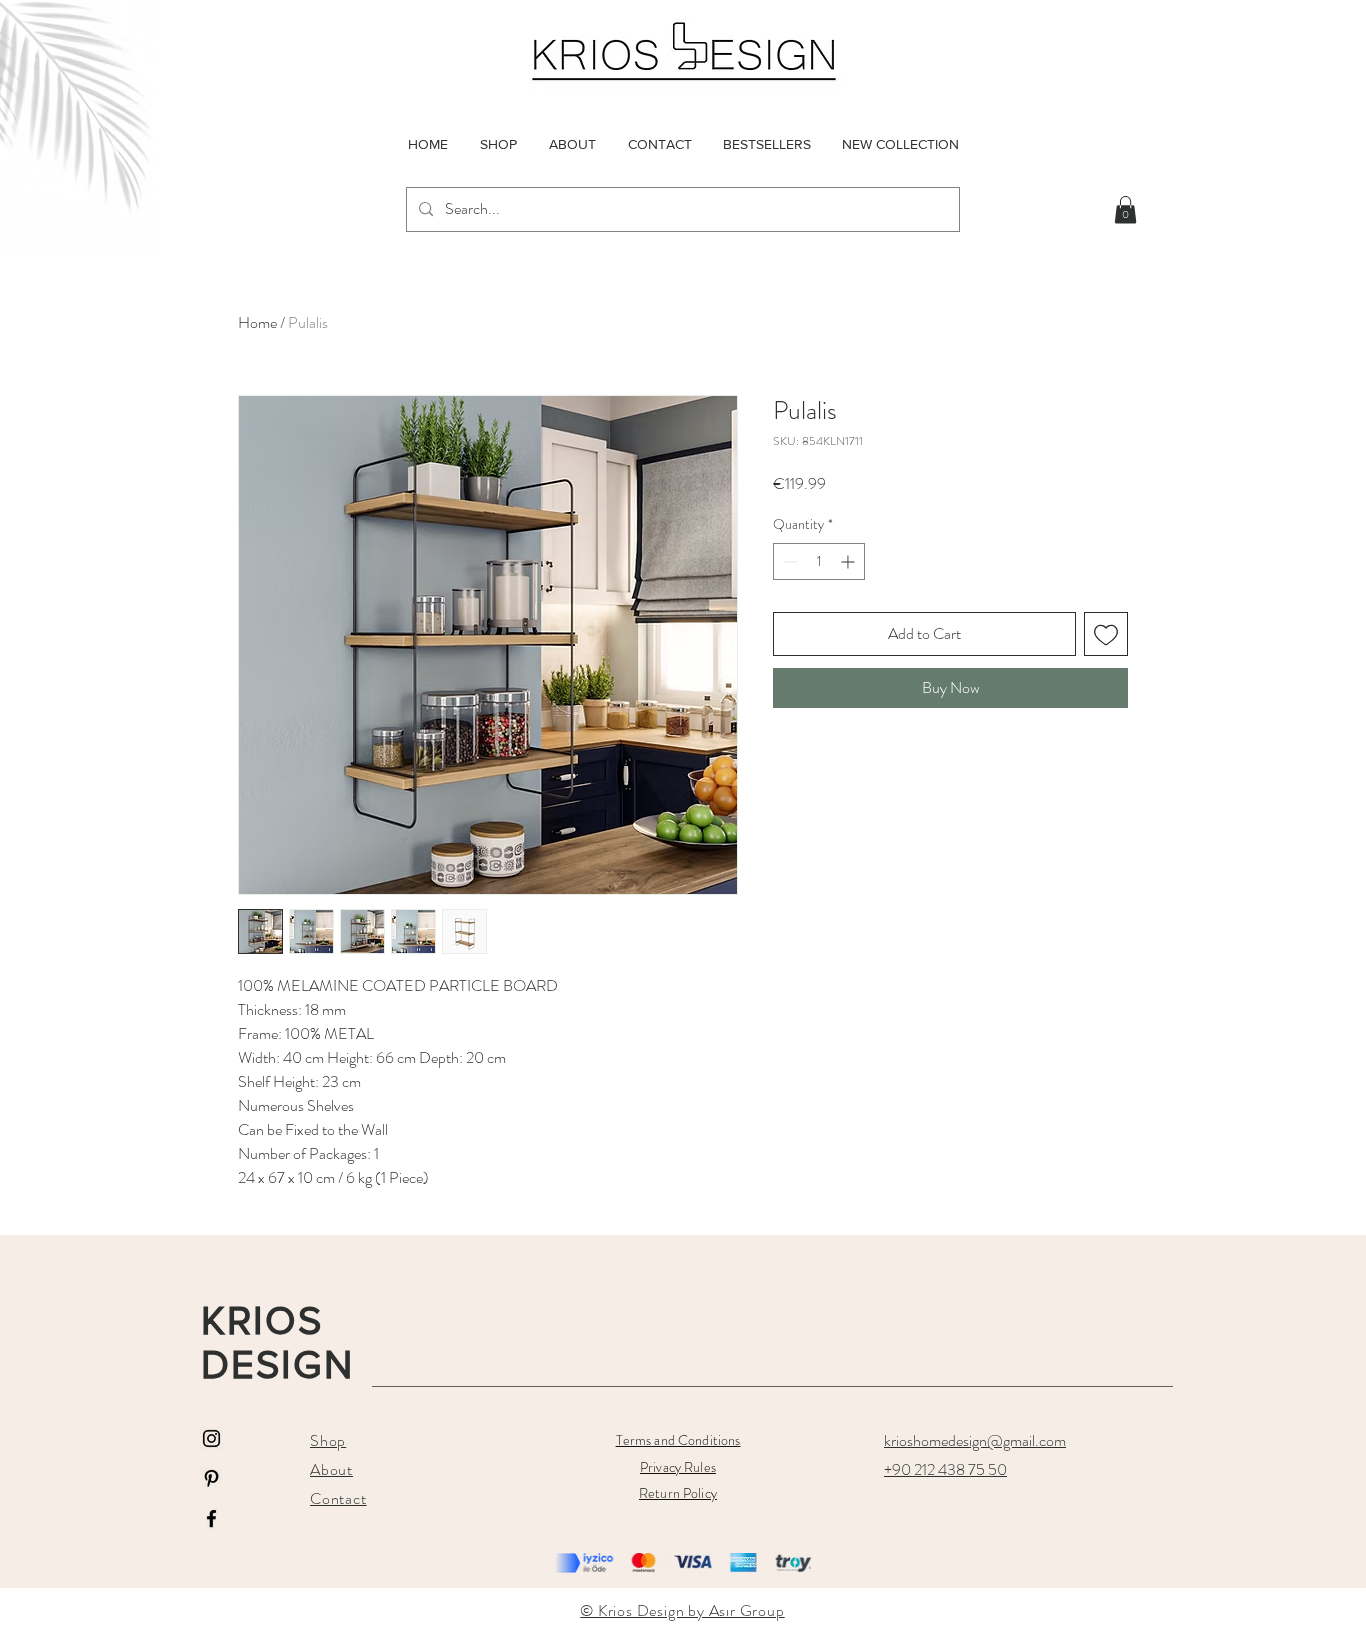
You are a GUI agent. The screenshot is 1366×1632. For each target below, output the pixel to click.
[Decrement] (788, 561)
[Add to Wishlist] (1106, 634)
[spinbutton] (819, 561)
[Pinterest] (211, 1478)
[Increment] (849, 561)
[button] (1125, 209)
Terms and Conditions (678, 1440)
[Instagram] (211, 1438)
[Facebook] (211, 1518)
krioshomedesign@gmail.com (975, 1440)
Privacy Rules (678, 1467)
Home (257, 322)
